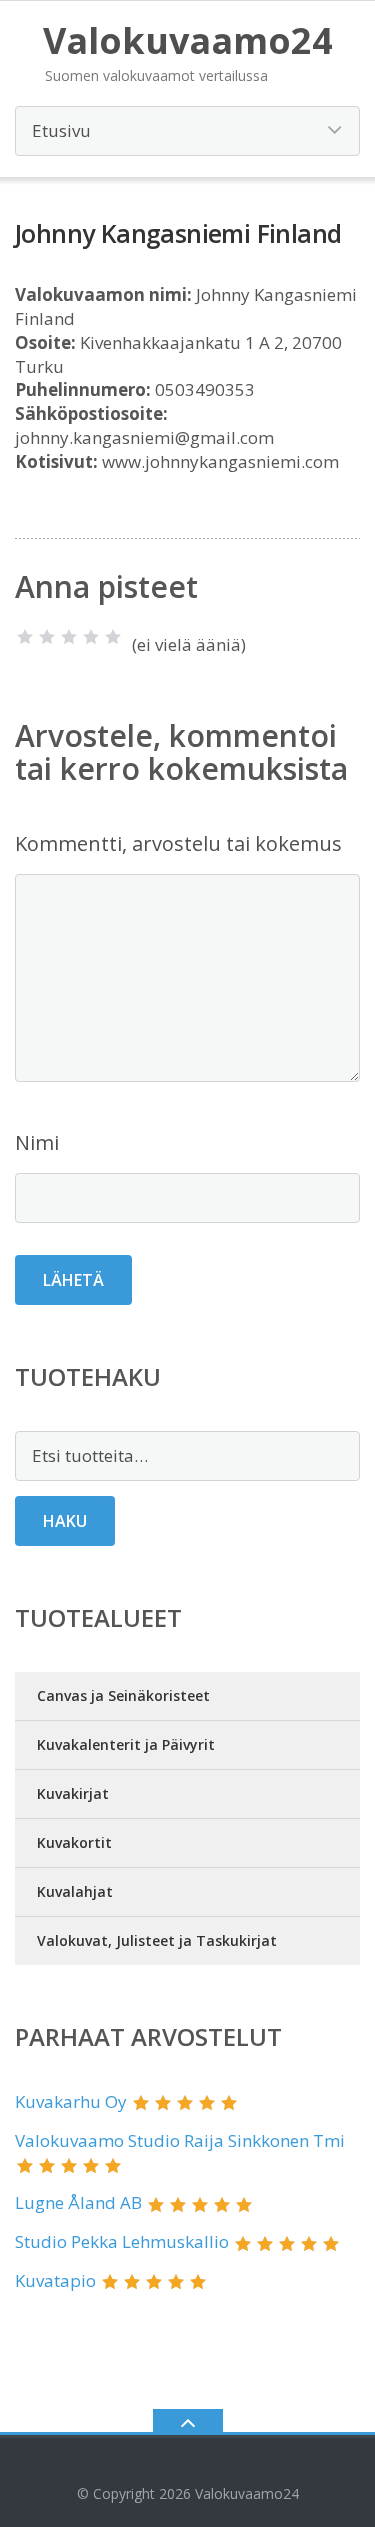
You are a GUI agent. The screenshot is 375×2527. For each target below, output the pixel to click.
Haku (65, 1521)
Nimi (37, 1142)
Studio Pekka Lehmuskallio (122, 2241)
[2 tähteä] (47, 637)
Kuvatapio (55, 2280)
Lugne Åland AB (78, 2202)
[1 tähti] (25, 637)
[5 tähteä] (113, 637)
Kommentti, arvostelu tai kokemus (178, 843)
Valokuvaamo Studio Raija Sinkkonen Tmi (180, 2140)
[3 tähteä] (69, 637)
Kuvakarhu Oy (71, 2101)
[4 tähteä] (91, 637)
